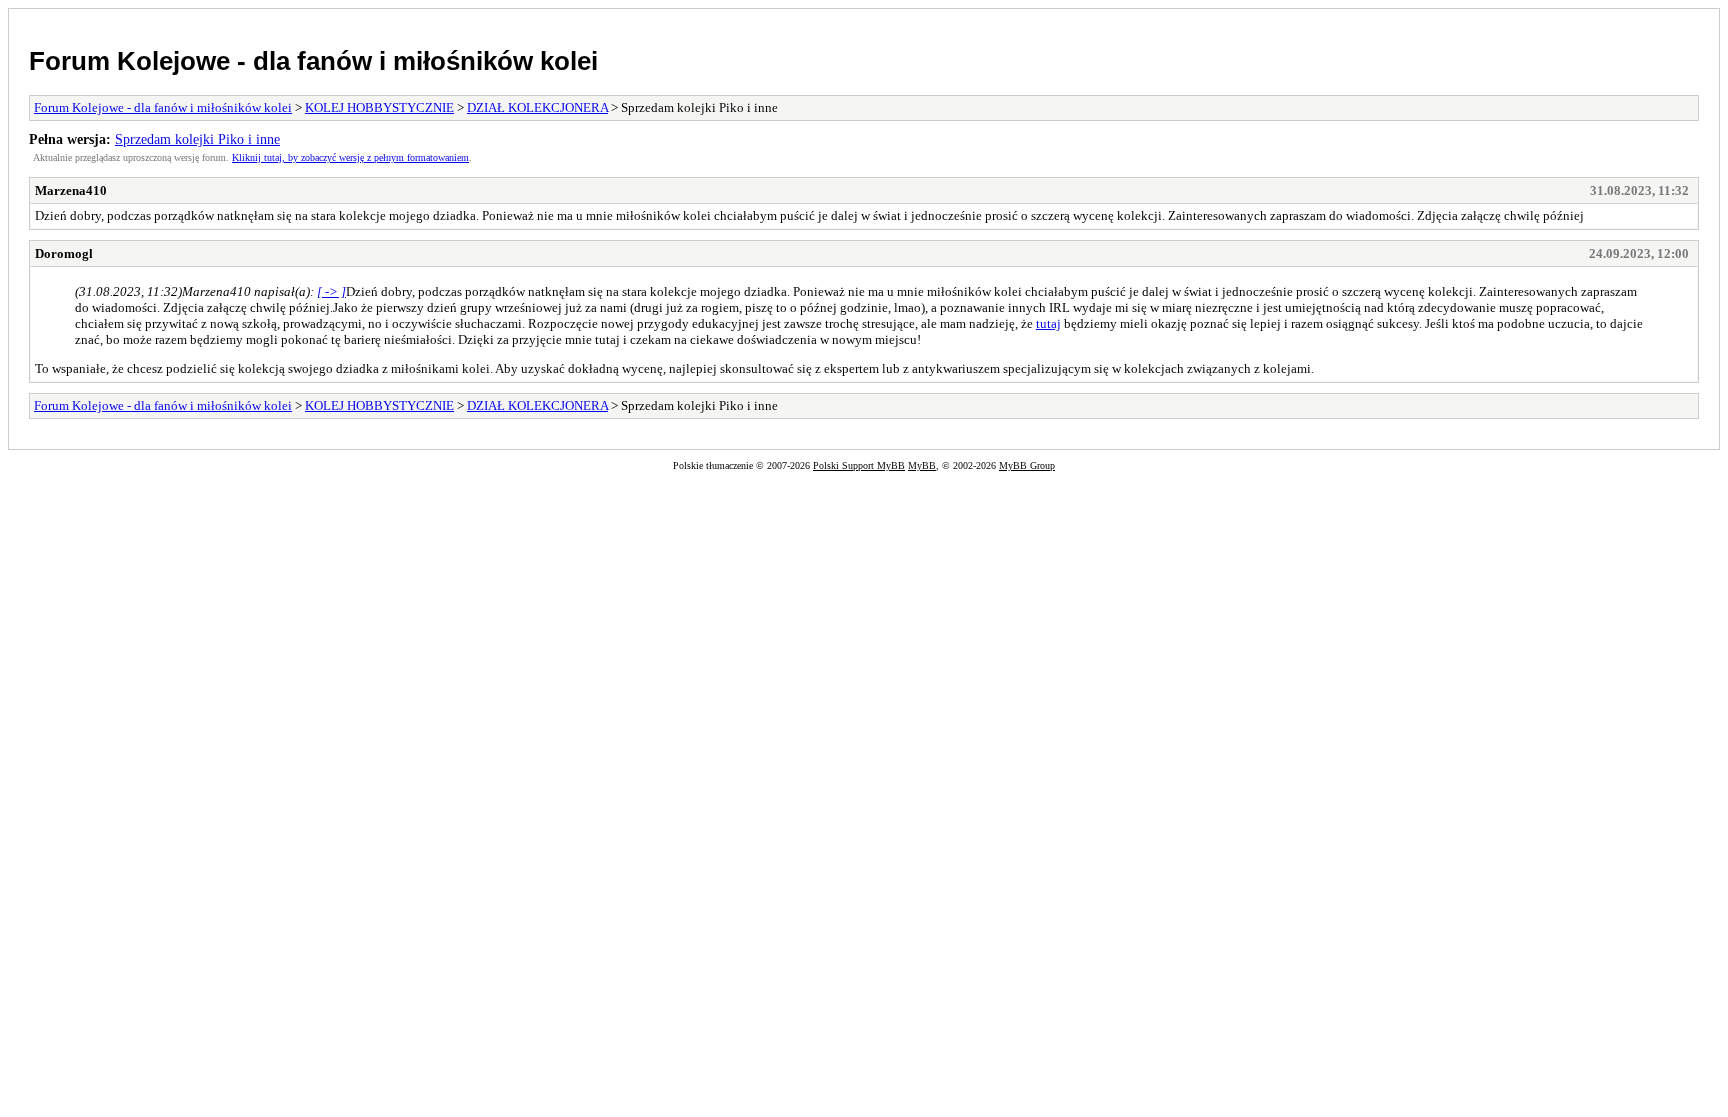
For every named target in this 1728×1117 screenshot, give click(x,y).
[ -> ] (331, 291)
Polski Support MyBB (859, 465)
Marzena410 (71, 190)
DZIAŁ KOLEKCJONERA (537, 107)
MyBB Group (1027, 465)
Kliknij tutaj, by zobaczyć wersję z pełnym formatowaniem (350, 157)
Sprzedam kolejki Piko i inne (197, 139)
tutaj (1048, 323)
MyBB (922, 465)
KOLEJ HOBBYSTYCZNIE (379, 107)
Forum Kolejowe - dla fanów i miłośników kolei (313, 61)
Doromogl (64, 253)
